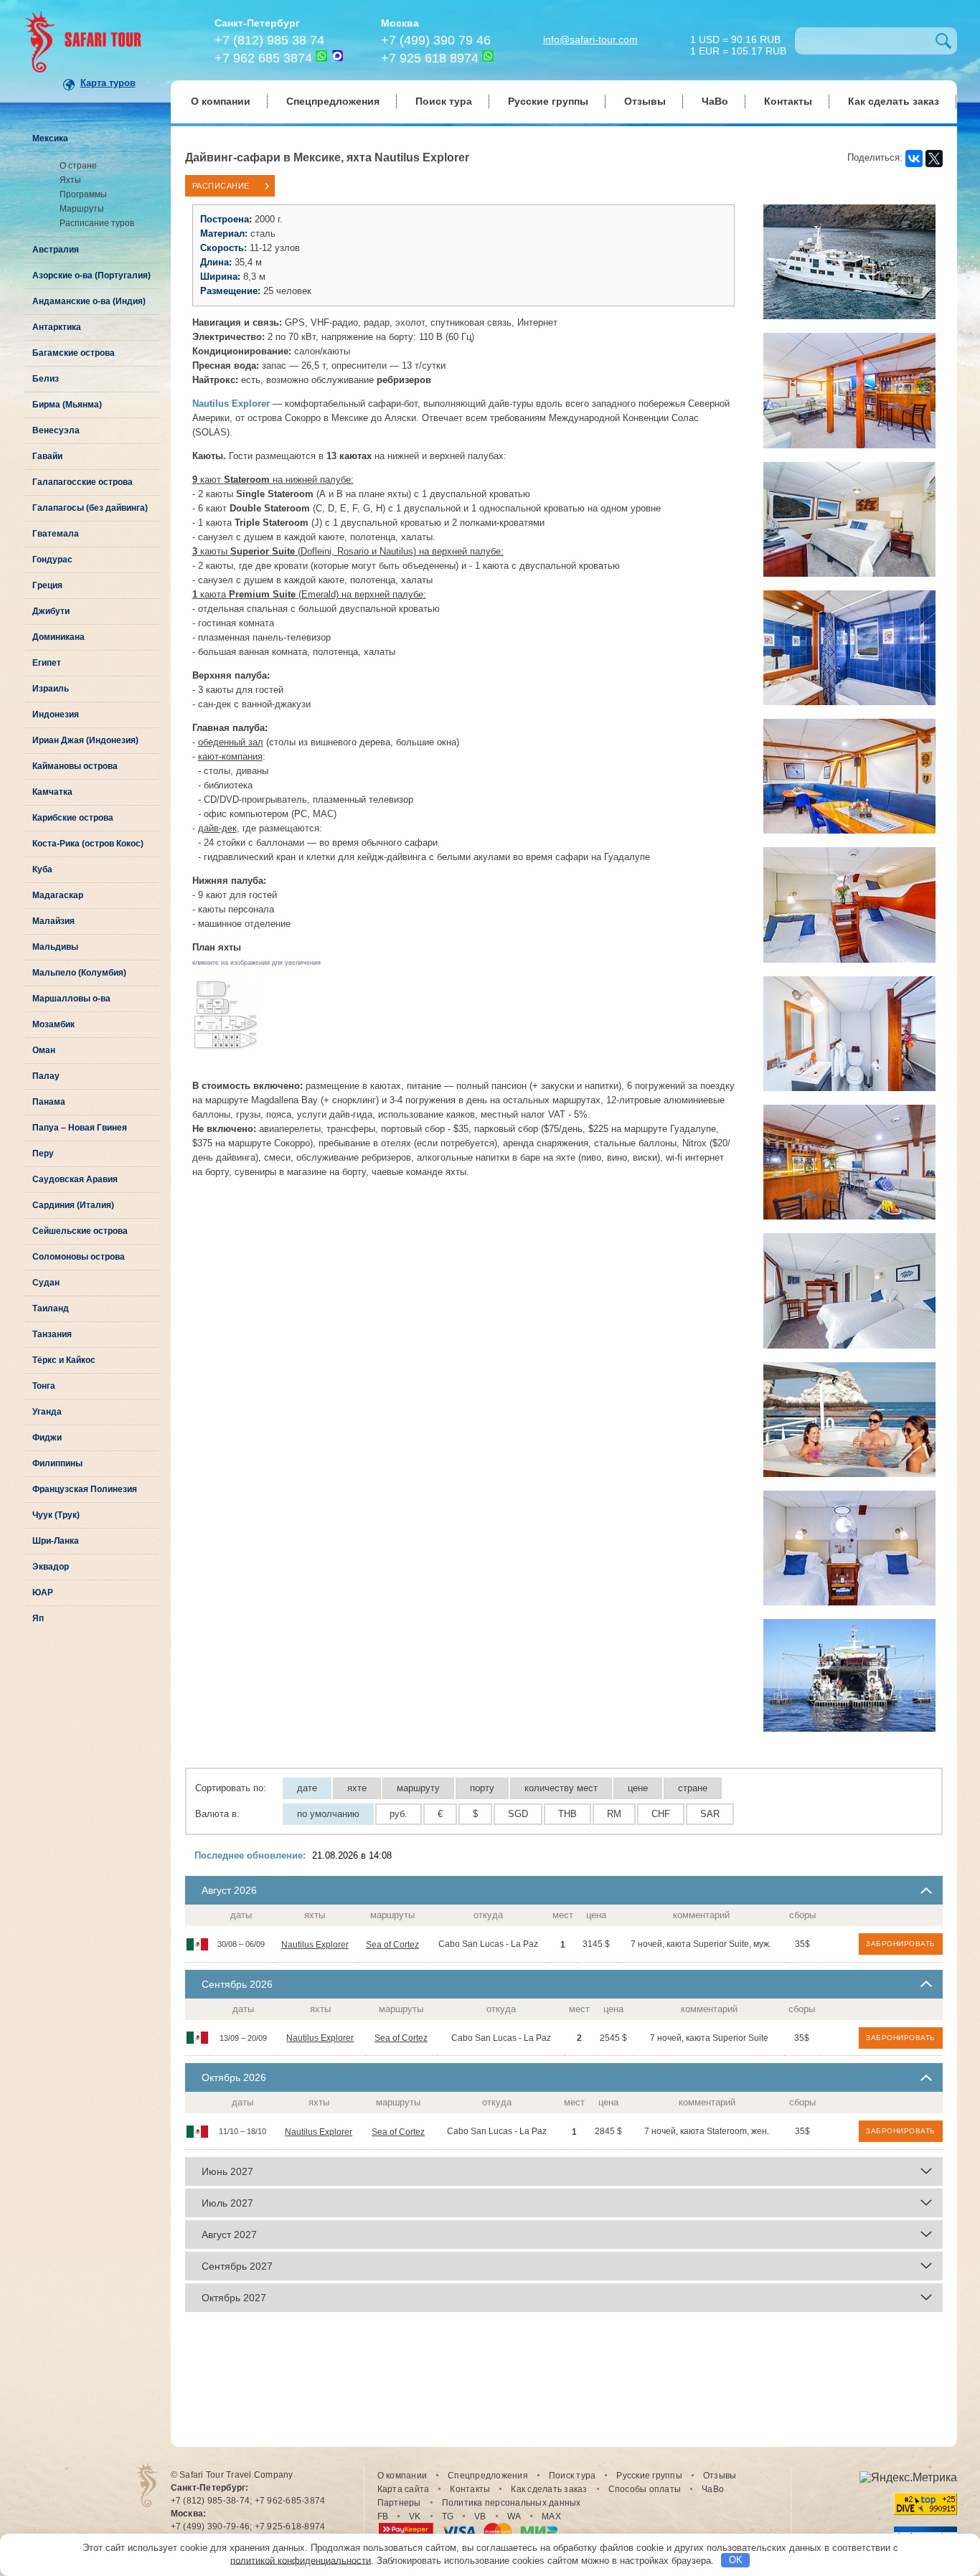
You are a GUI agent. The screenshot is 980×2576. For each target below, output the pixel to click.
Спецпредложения (333, 101)
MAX (551, 2516)
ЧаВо (715, 101)
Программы (83, 194)
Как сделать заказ (894, 101)
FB (383, 2516)
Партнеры (399, 2503)
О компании (221, 101)
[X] (934, 159)
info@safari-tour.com (590, 39)
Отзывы (645, 101)
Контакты (788, 101)
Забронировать (901, 1944)
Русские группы (548, 101)
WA (514, 2516)
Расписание (221, 186)
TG (448, 2516)
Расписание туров (97, 223)
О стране (78, 166)
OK (736, 2560)
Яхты (70, 180)
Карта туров (108, 83)
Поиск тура (444, 101)
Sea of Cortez (392, 1945)
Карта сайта (404, 2489)
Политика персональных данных (512, 2503)
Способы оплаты (645, 2489)
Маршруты (82, 209)
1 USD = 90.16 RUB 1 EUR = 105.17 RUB (738, 44)
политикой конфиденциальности (301, 2560)
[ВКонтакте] (914, 159)
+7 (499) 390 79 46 (436, 40)
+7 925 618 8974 (430, 58)
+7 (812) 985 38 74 (269, 40)
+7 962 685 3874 (263, 58)
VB (480, 2516)
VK (415, 2516)
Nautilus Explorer (315, 1945)
